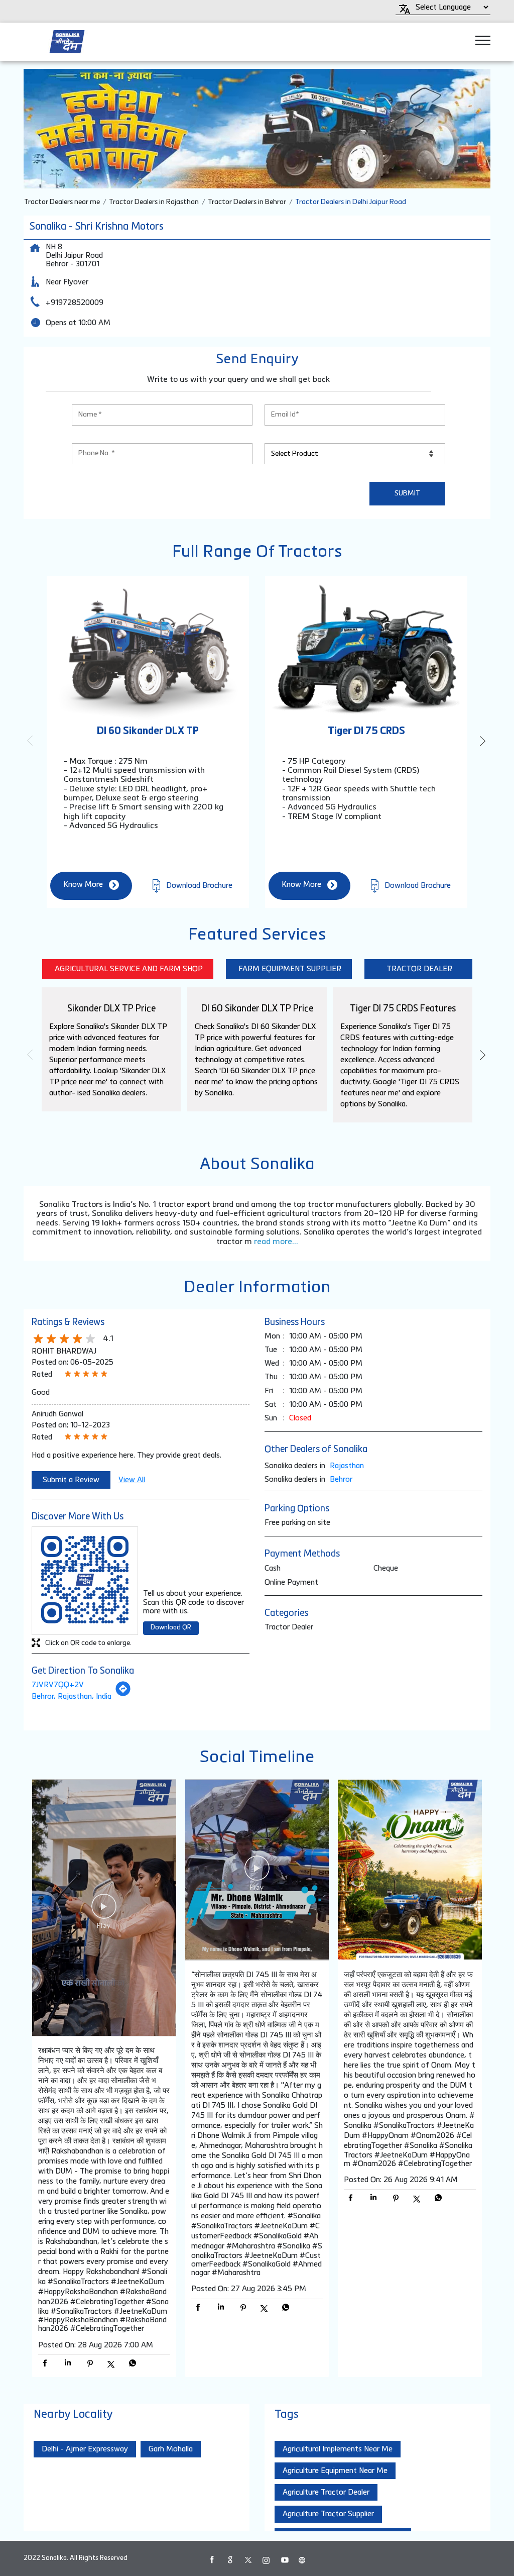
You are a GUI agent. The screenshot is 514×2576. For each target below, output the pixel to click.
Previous (32, 741)
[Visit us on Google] (230, 2560)
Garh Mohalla (171, 2449)
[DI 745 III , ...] (257, 1871)
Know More (83, 885)
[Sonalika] (67, 42)
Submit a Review (71, 1480)
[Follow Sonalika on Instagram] (266, 2560)
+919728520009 (75, 303)
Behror (341, 1479)
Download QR (171, 1628)
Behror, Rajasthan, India (72, 1696)
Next (482, 741)
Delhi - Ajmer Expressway (85, 2449)
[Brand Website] (302, 2560)
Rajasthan (347, 1466)
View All (132, 1480)
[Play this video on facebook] (104, 1911)
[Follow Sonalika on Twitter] (248, 2560)
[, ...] (104, 1909)
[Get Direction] (123, 1694)
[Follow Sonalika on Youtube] (284, 2560)
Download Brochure (198, 885)
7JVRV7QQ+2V (58, 1685)
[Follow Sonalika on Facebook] (212, 2560)
